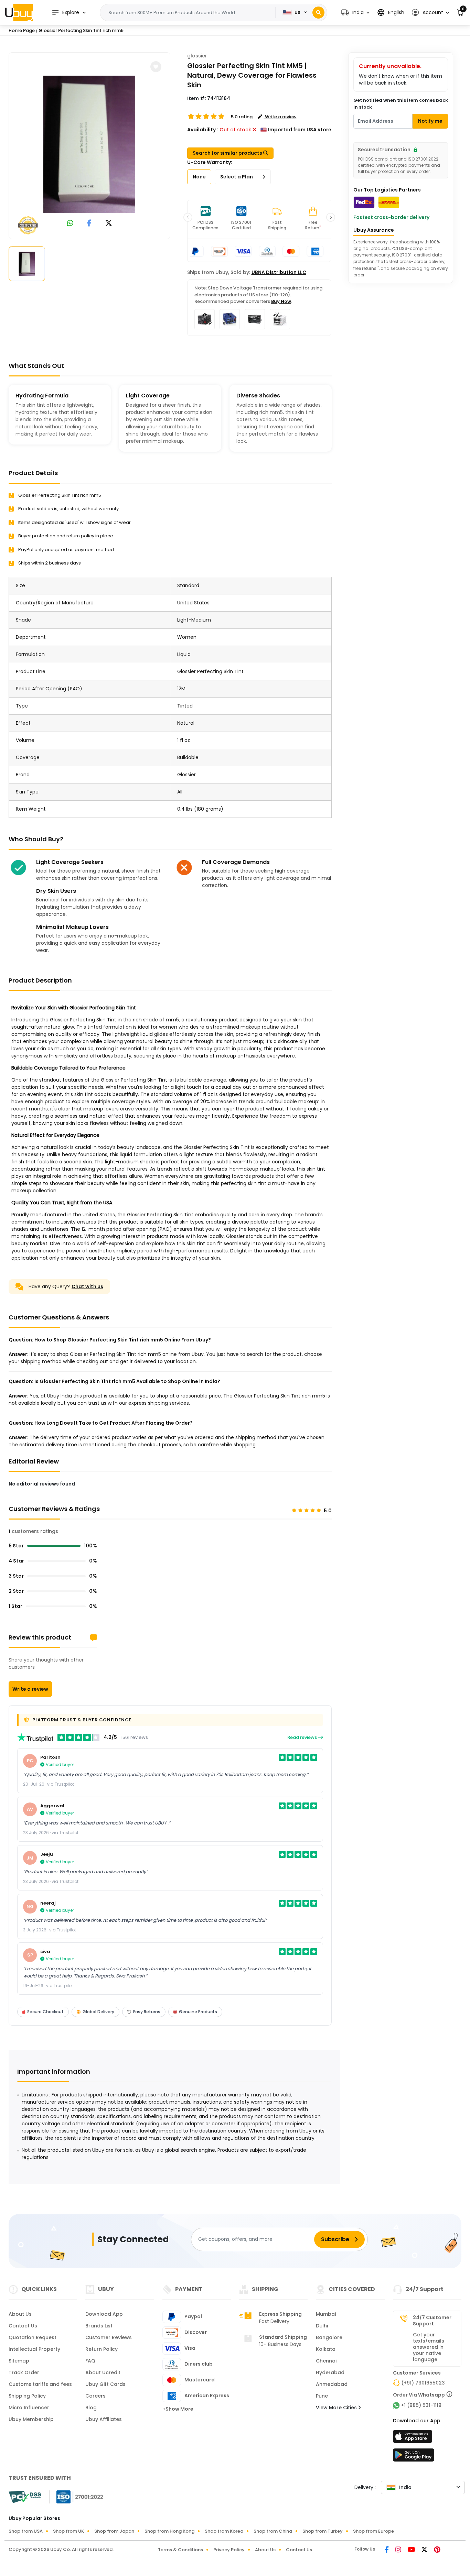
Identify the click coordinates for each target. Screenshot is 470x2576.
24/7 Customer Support (432, 2321)
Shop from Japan (114, 2531)
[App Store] (414, 2438)
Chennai (326, 2361)
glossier (197, 56)
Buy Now (281, 301)
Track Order (24, 2372)
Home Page (22, 30)
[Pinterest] (437, 2550)
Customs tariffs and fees (40, 2384)
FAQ (90, 2361)
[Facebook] (387, 2550)
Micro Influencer (29, 2408)
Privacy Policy (229, 2550)
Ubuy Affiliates (104, 2419)
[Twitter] (425, 2550)
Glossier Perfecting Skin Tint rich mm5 (81, 30)
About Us (20, 2314)
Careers (95, 2396)
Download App (104, 2314)
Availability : (203, 130)
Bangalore (329, 2337)
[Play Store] (414, 2457)
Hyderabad (330, 2372)
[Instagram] (399, 2550)
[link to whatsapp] (70, 224)
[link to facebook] (89, 224)
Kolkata (326, 2349)
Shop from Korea (224, 2531)
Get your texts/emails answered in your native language (429, 2347)
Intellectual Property (34, 2349)
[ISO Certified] (76, 2497)
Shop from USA (26, 2531)
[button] (355, 13)
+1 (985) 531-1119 (421, 2405)
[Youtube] (412, 2550)
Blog (91, 2408)
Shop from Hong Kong (169, 2531)
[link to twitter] (109, 224)
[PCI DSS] (25, 2497)
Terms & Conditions (180, 2550)
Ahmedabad (332, 2384)
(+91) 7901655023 (423, 2383)
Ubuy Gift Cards (105, 2384)
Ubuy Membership (31, 2419)
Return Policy (102, 2349)
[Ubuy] (19, 12)
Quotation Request (33, 2337)
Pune (322, 2396)
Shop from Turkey (323, 2531)
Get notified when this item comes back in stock (401, 104)
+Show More (178, 2409)
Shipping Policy (27, 2396)
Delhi (322, 2326)
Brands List (99, 2326)
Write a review (30, 1689)
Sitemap (19, 2361)
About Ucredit (103, 2372)
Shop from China (273, 2531)
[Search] (318, 13)
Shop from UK (68, 2531)
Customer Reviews (109, 2337)
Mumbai (326, 2314)
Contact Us (23, 2326)
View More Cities (337, 2408)
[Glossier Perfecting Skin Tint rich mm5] (89, 144)
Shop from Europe (373, 2531)
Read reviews (303, 1737)
